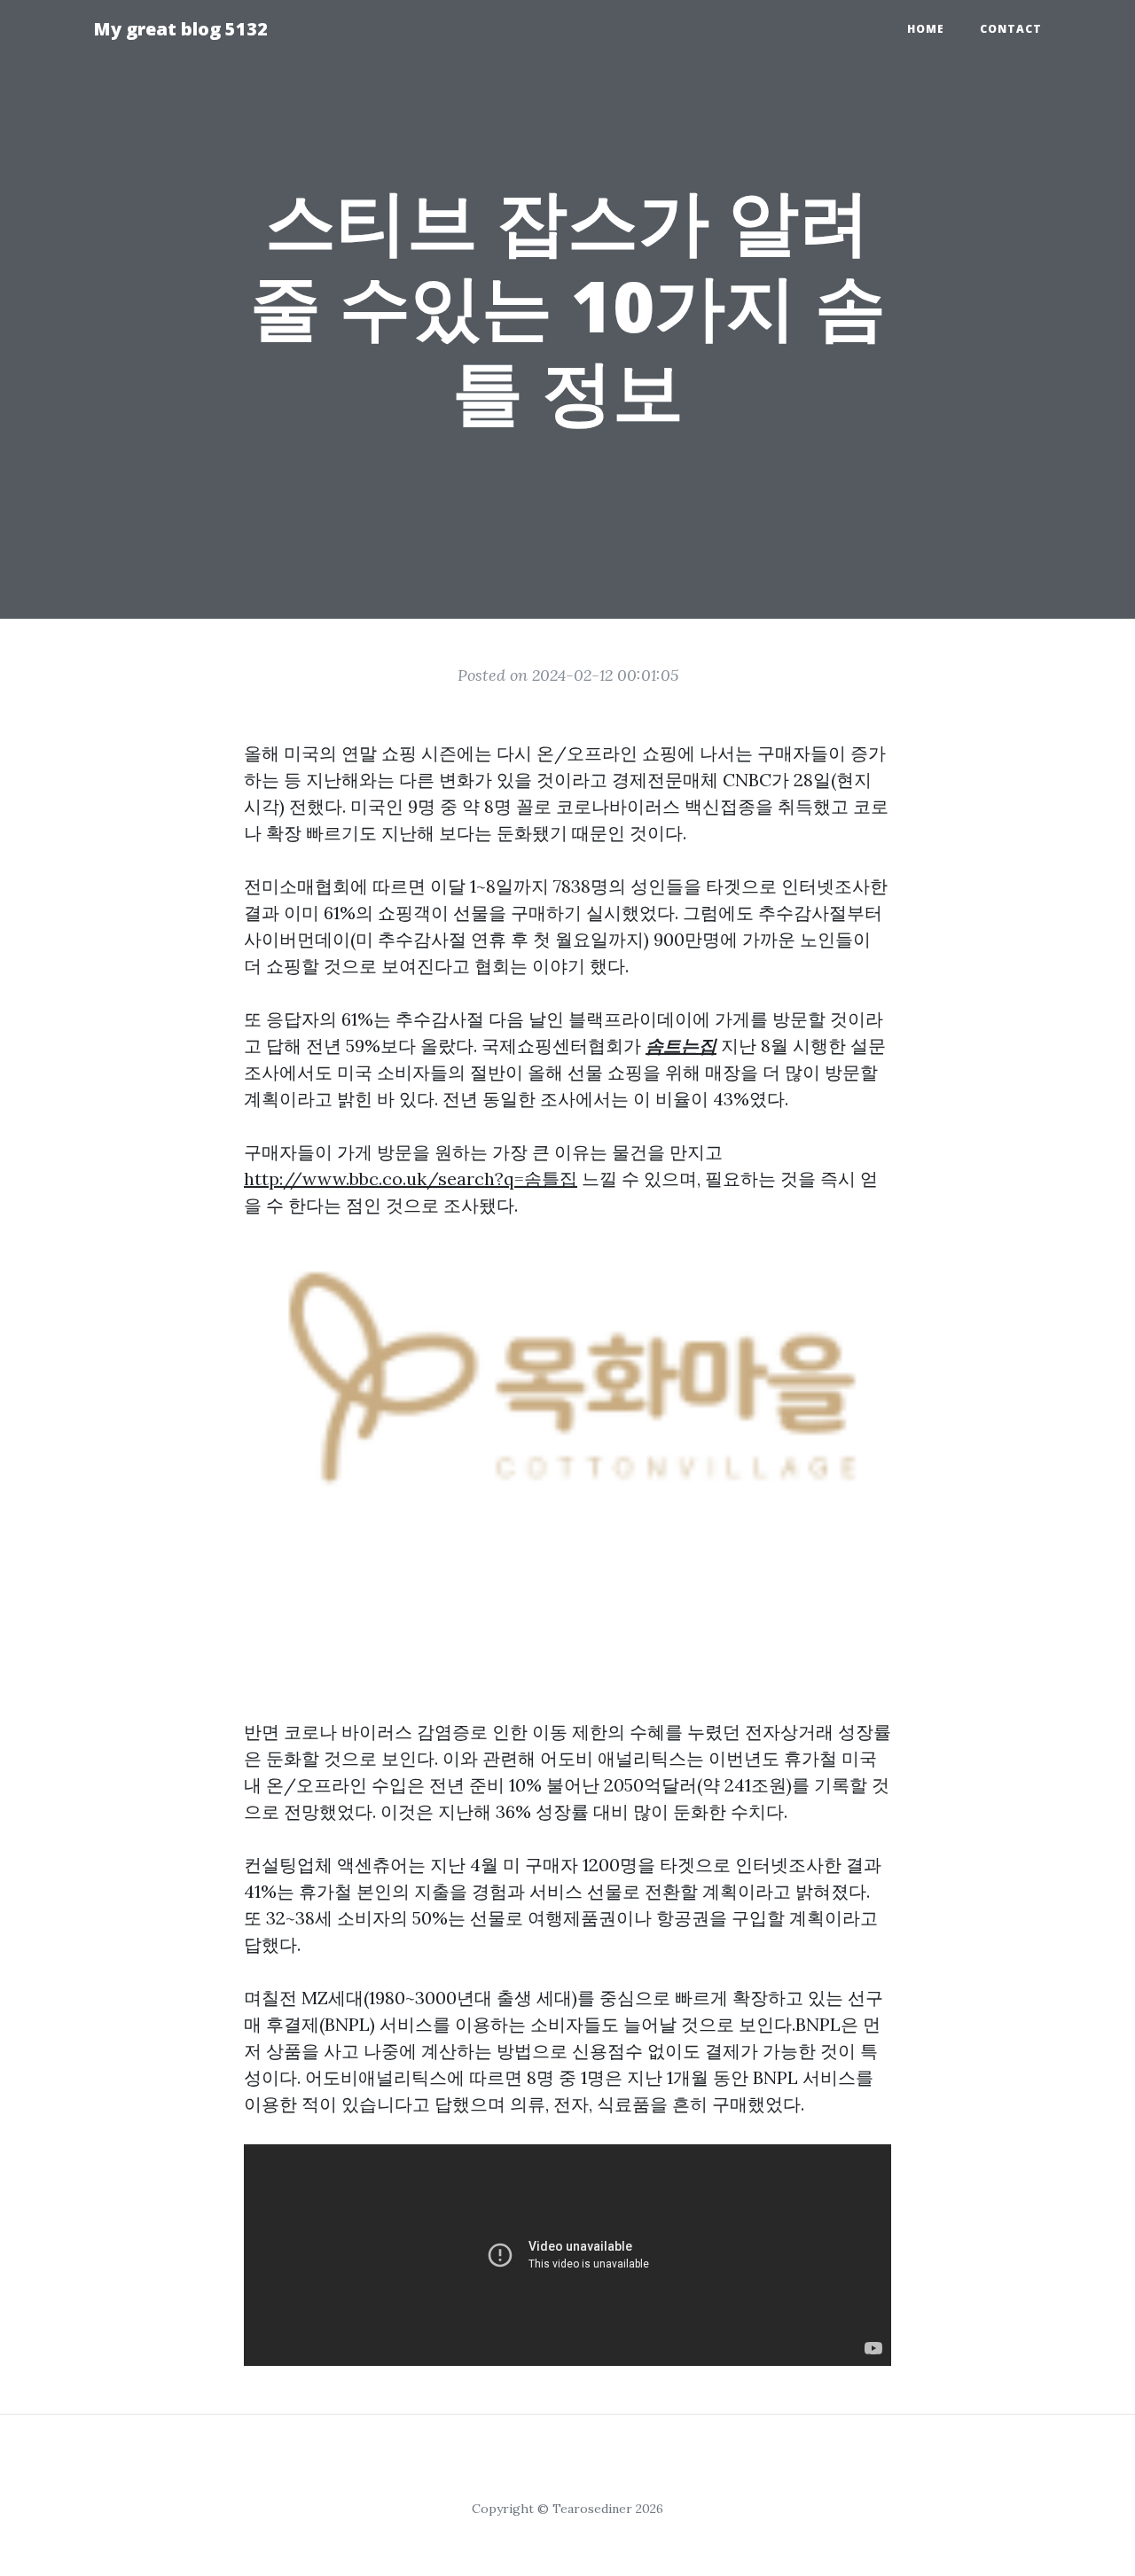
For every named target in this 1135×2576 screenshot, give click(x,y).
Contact (1011, 29)
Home (926, 29)
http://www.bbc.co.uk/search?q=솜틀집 (411, 1179)
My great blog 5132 (180, 29)
